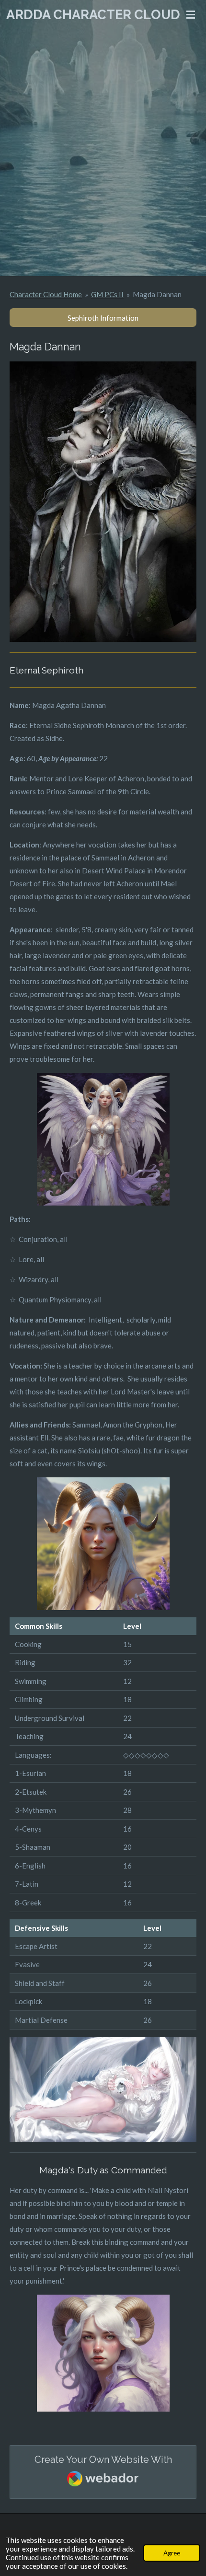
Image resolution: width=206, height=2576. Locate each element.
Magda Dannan (157, 294)
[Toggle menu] (191, 14)
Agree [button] (172, 2553)
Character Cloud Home (46, 294)
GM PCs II (107, 294)
